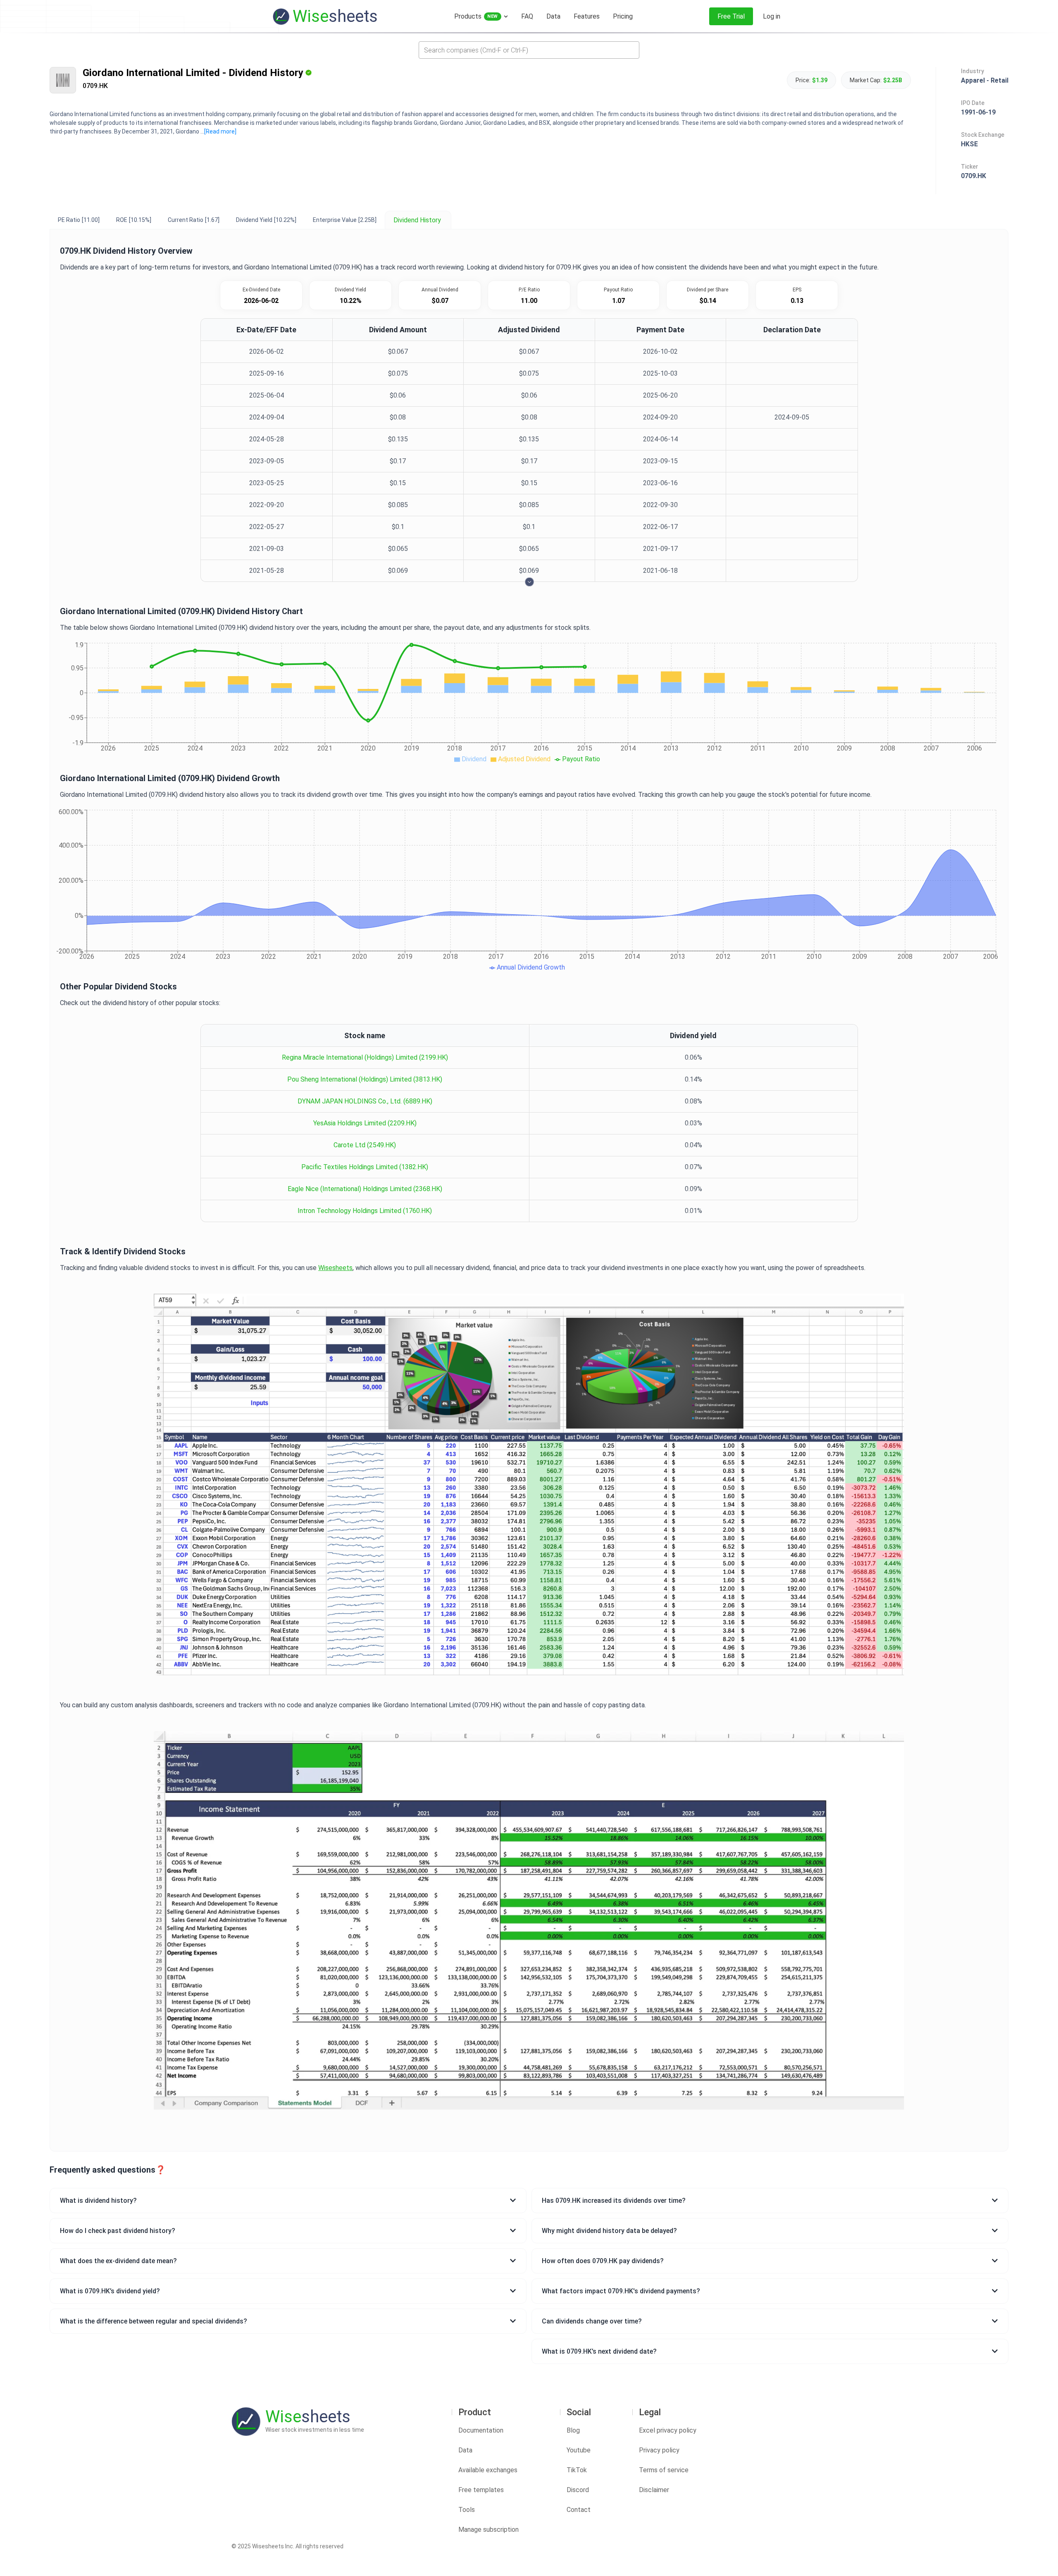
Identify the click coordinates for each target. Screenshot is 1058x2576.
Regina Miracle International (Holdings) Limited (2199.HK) (365, 1057)
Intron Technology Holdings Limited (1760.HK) (365, 1211)
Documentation (481, 2430)
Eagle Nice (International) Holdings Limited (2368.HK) (365, 1189)
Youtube (579, 2450)
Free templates (481, 2490)
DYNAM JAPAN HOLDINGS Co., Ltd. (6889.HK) (365, 1101)
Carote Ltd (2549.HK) (365, 1145)
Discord (578, 2490)
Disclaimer (654, 2490)
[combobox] (529, 50)
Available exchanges (488, 2470)
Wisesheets (335, 1268)
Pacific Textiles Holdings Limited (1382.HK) (365, 1167)
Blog (573, 2430)
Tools (467, 2510)
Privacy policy (659, 2450)
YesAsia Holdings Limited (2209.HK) (365, 1123)
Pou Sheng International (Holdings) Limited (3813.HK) (365, 1079)
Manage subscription (488, 2530)
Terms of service (664, 2470)
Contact (579, 2510)
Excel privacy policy (668, 2430)
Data (465, 2450)
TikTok (577, 2470)
